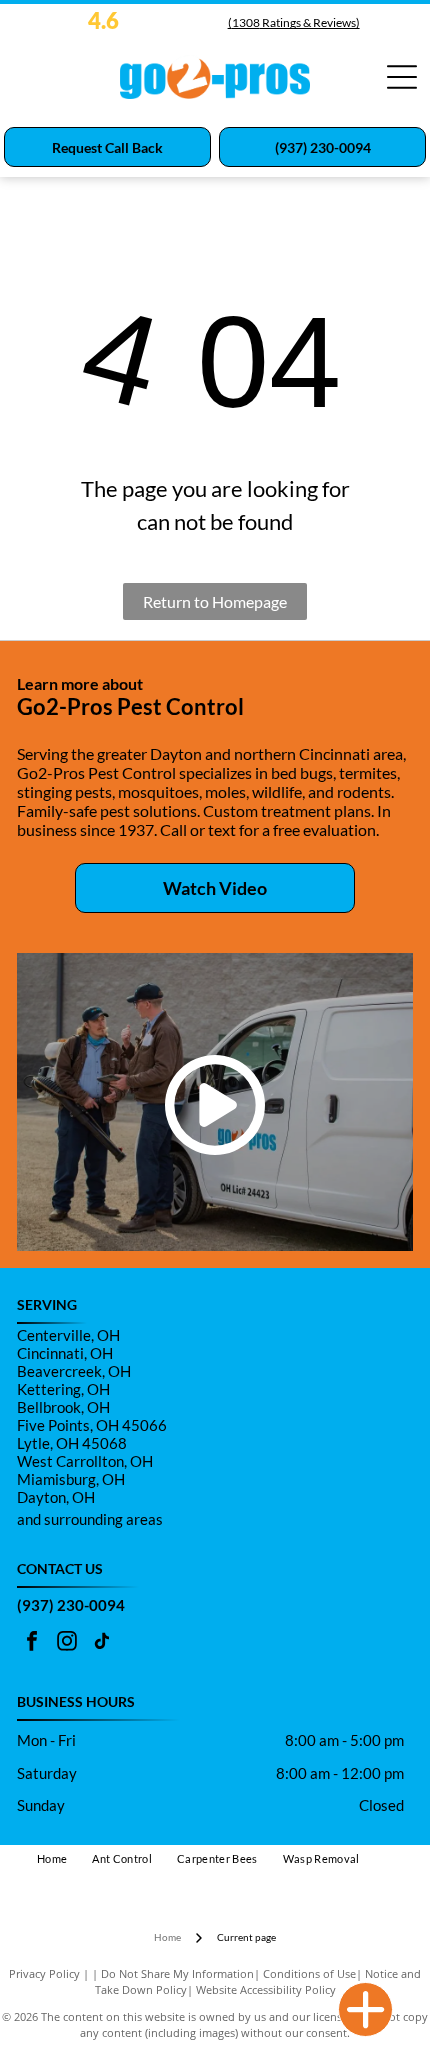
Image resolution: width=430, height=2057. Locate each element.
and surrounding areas (90, 1519)
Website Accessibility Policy (266, 1989)
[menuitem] (64, 1859)
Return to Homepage (215, 601)
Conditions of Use (309, 1973)
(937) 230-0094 (71, 1605)
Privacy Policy (44, 1973)
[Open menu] (402, 77)
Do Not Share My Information (177, 1973)
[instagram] (67, 1643)
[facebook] (32, 1643)
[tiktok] (102, 1643)
